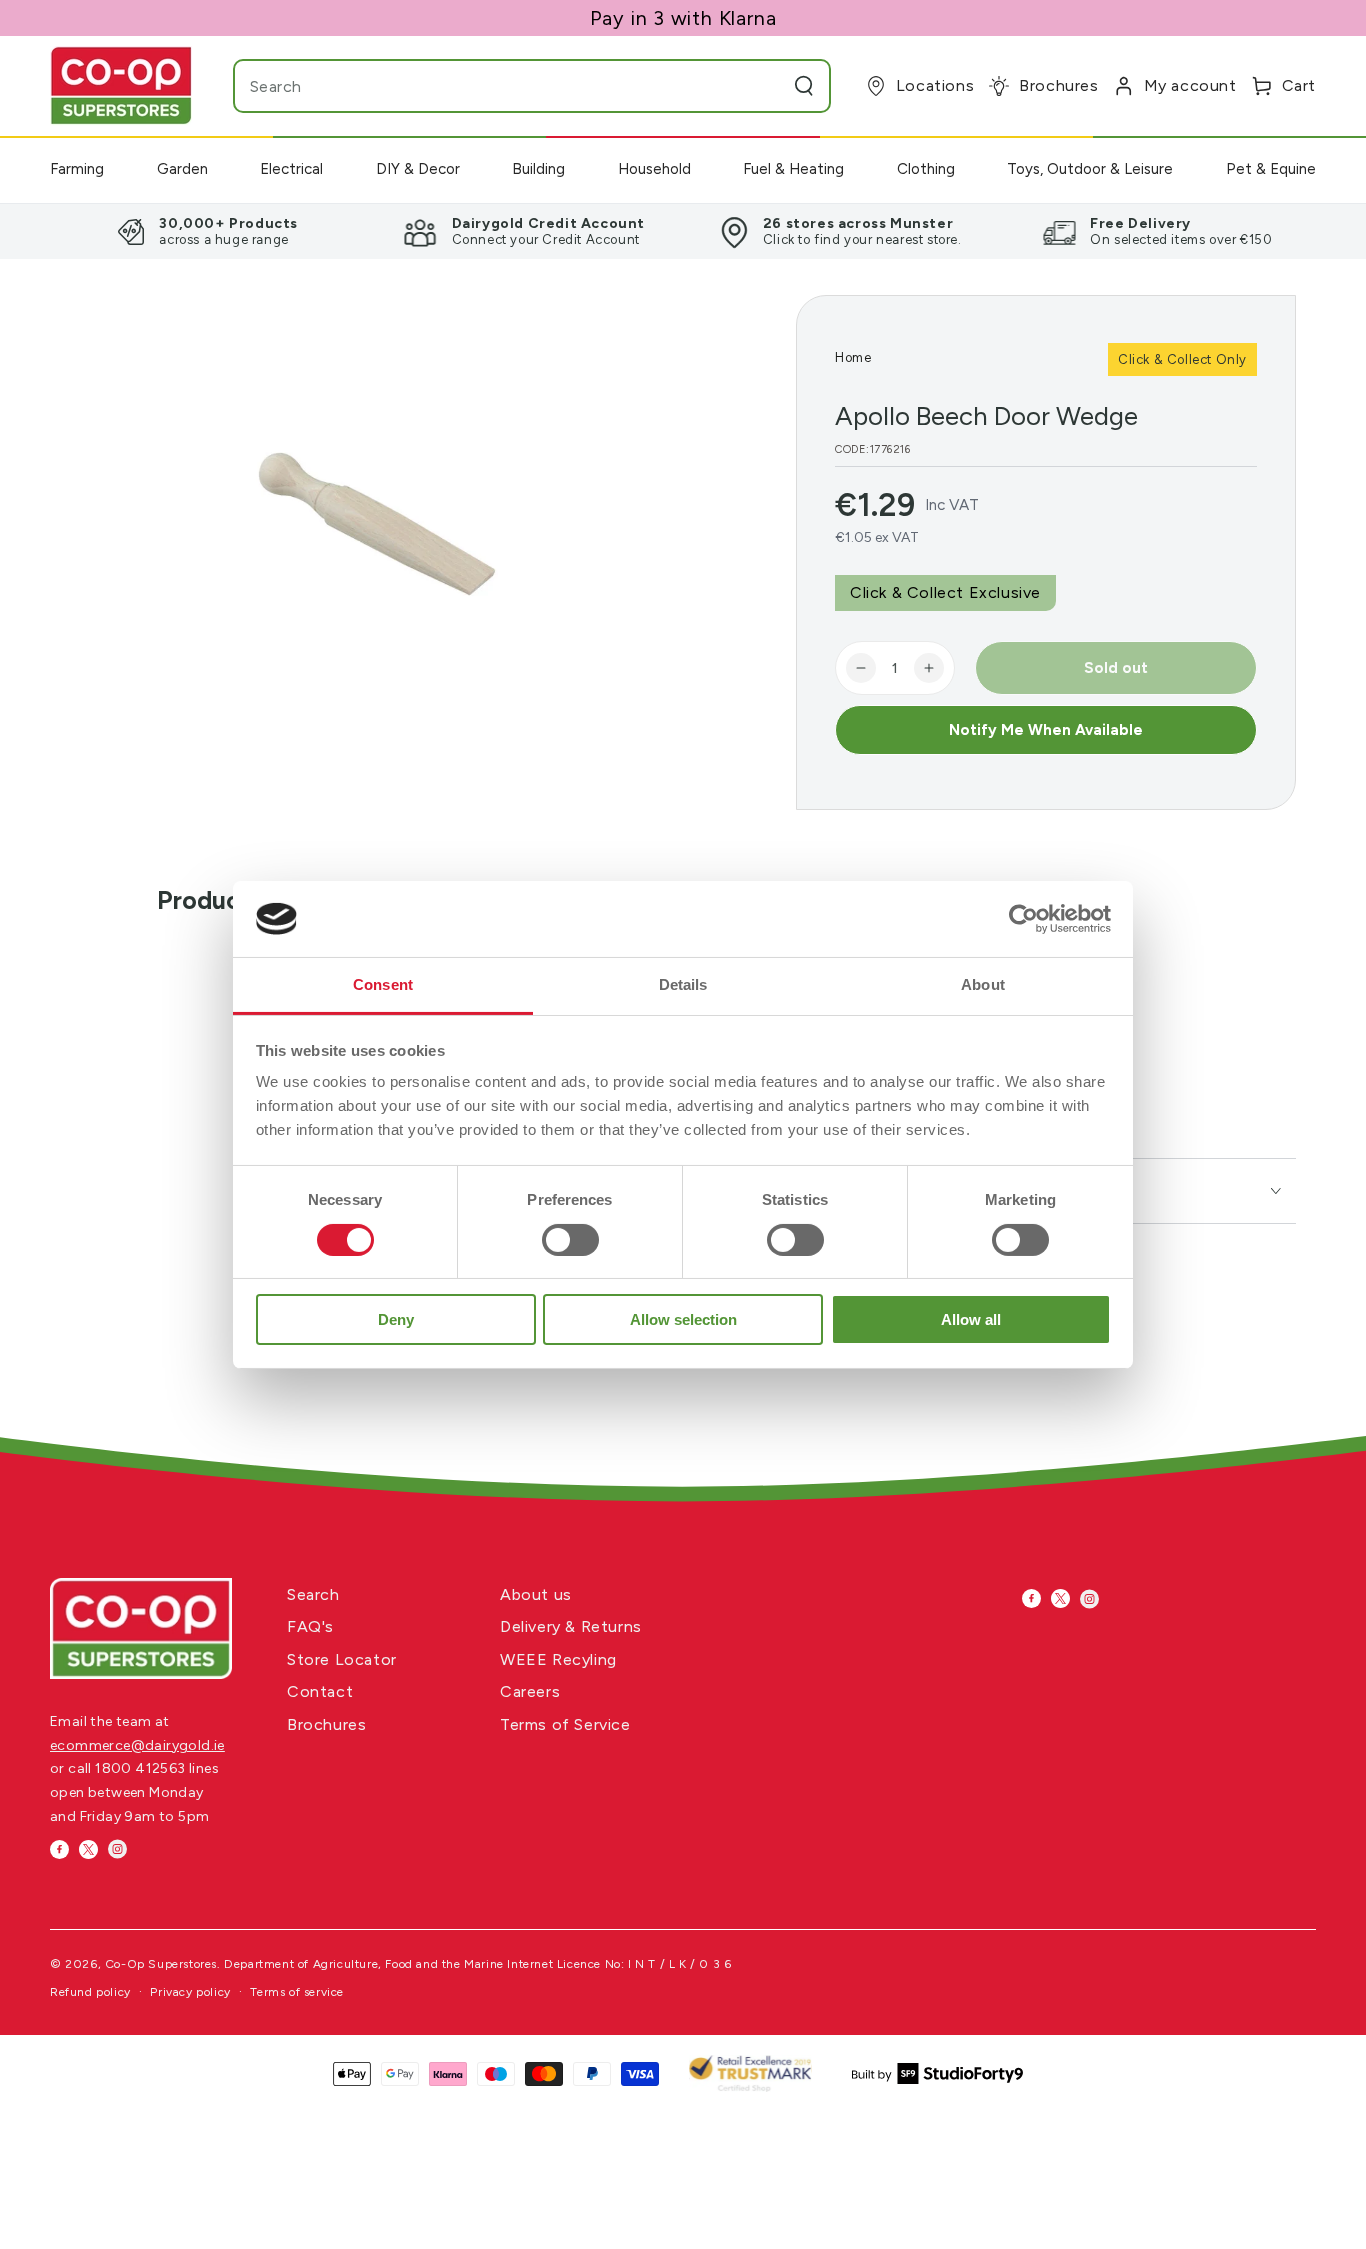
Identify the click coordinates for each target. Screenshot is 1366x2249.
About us (536, 1594)
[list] (683, 231)
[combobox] (492, 86)
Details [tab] (683, 984)
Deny (396, 1319)
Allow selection (683, 1319)
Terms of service (297, 1992)
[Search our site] (804, 86)
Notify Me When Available (1046, 730)
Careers (530, 1691)
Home (853, 357)
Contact (320, 1691)
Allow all (971, 1319)
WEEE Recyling (558, 1659)
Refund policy (90, 1992)
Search (313, 1594)
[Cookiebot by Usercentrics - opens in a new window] (1023, 919)
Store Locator (342, 1659)
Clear (764, 86)
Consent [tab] (383, 984)
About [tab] (983, 984)
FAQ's (310, 1626)
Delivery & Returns (571, 1626)
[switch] (570, 1240)
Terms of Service (565, 1724)
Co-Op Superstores (161, 1964)
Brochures (326, 1724)
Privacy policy (190, 1992)
